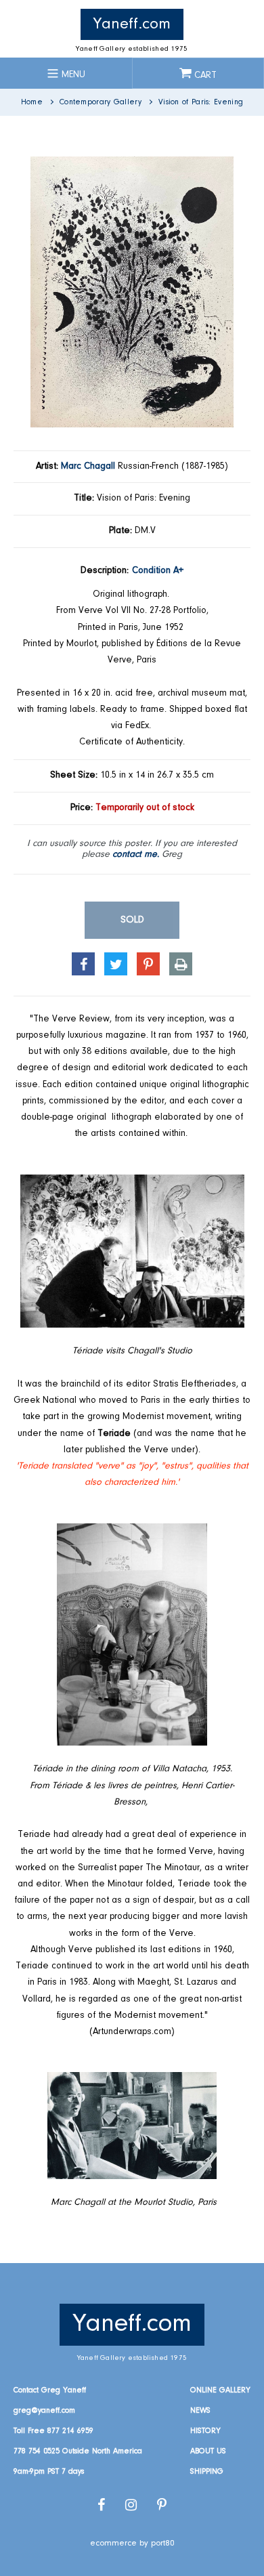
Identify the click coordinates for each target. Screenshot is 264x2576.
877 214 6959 (70, 2431)
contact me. (136, 855)
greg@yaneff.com (44, 2411)
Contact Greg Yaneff (50, 2390)
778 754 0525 (37, 2451)
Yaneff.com (132, 24)
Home (32, 102)
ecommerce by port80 (132, 2543)
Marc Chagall (88, 467)
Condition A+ (158, 571)
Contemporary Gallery (101, 102)
